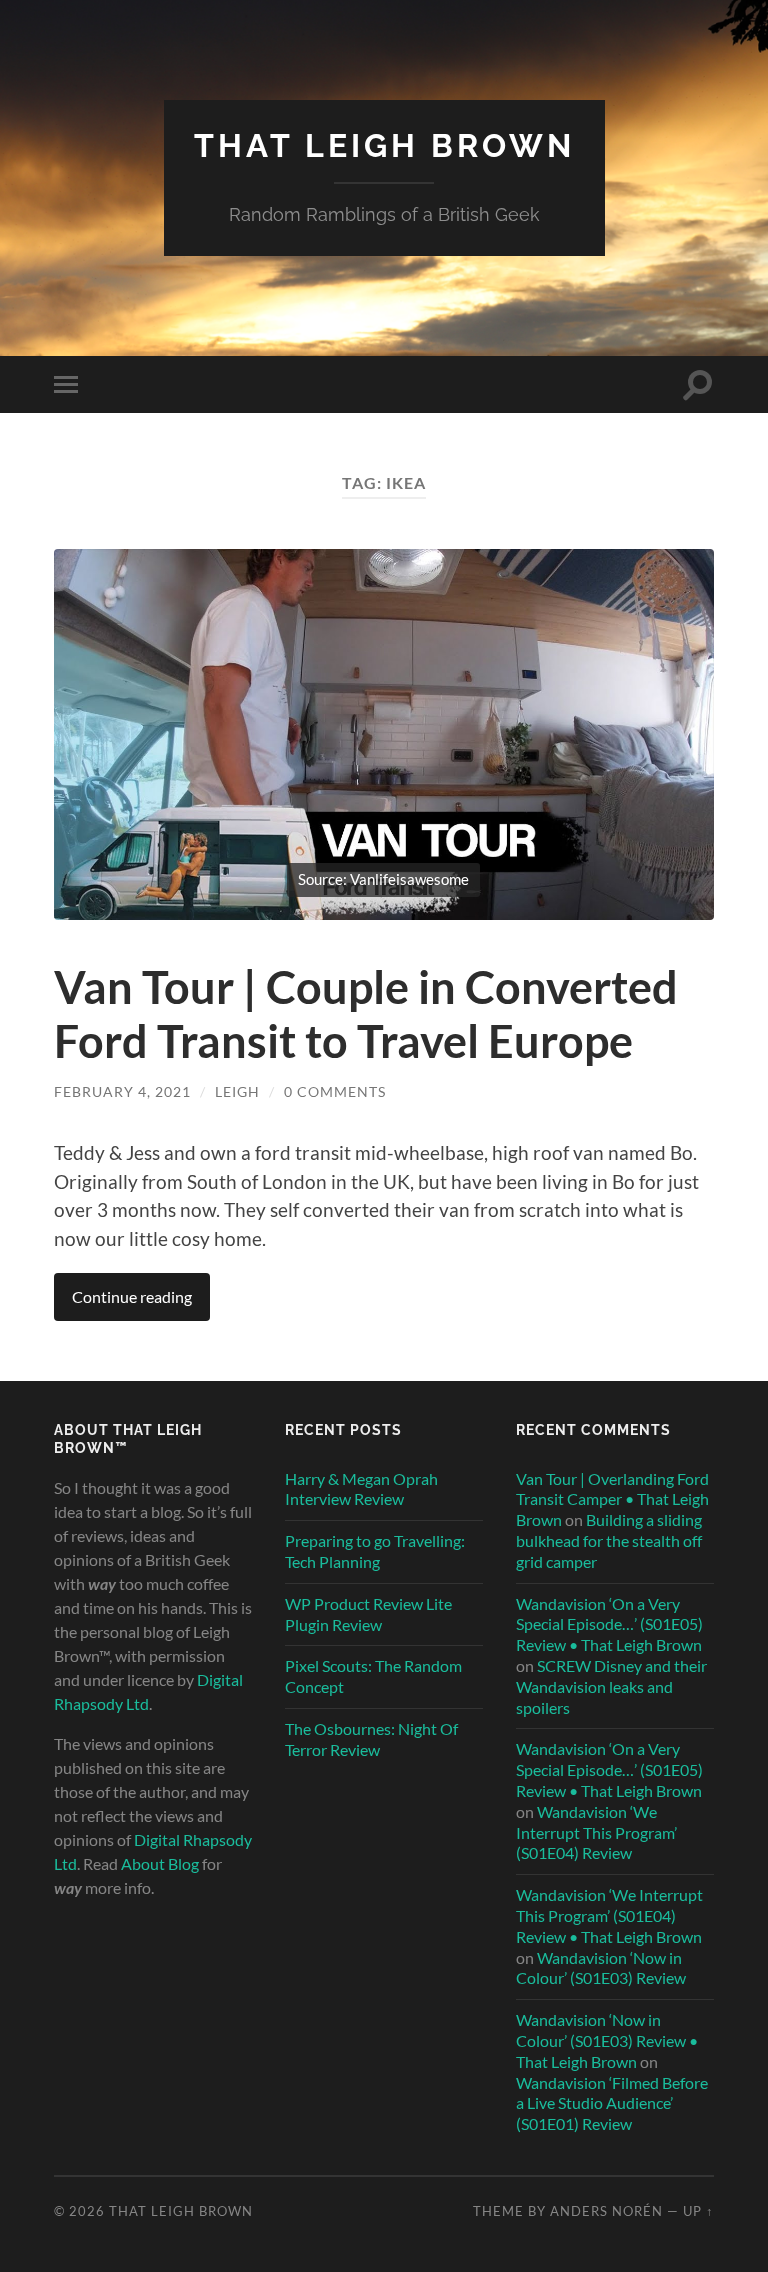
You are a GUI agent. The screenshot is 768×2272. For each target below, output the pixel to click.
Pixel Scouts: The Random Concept (373, 1676)
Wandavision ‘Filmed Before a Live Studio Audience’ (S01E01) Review (612, 2103)
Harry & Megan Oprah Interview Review (361, 1489)
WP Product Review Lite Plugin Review (368, 1614)
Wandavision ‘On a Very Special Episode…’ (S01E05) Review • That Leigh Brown (609, 1624)
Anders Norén (606, 2211)
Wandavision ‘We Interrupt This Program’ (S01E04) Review (596, 1832)
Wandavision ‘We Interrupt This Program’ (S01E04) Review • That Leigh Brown (609, 1915)
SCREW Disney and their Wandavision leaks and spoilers (611, 1686)
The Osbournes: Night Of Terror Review (371, 1739)
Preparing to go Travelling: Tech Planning (375, 1551)
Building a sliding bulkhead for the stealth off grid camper (609, 1540)
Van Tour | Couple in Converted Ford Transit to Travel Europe (366, 1014)
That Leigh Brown (384, 145)
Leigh (237, 1091)
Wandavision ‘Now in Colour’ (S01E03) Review (601, 1968)
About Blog (160, 1863)
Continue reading (132, 1296)
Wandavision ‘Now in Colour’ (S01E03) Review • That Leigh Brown (607, 2040)
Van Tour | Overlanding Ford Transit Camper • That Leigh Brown (612, 1499)
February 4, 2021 (122, 1091)
